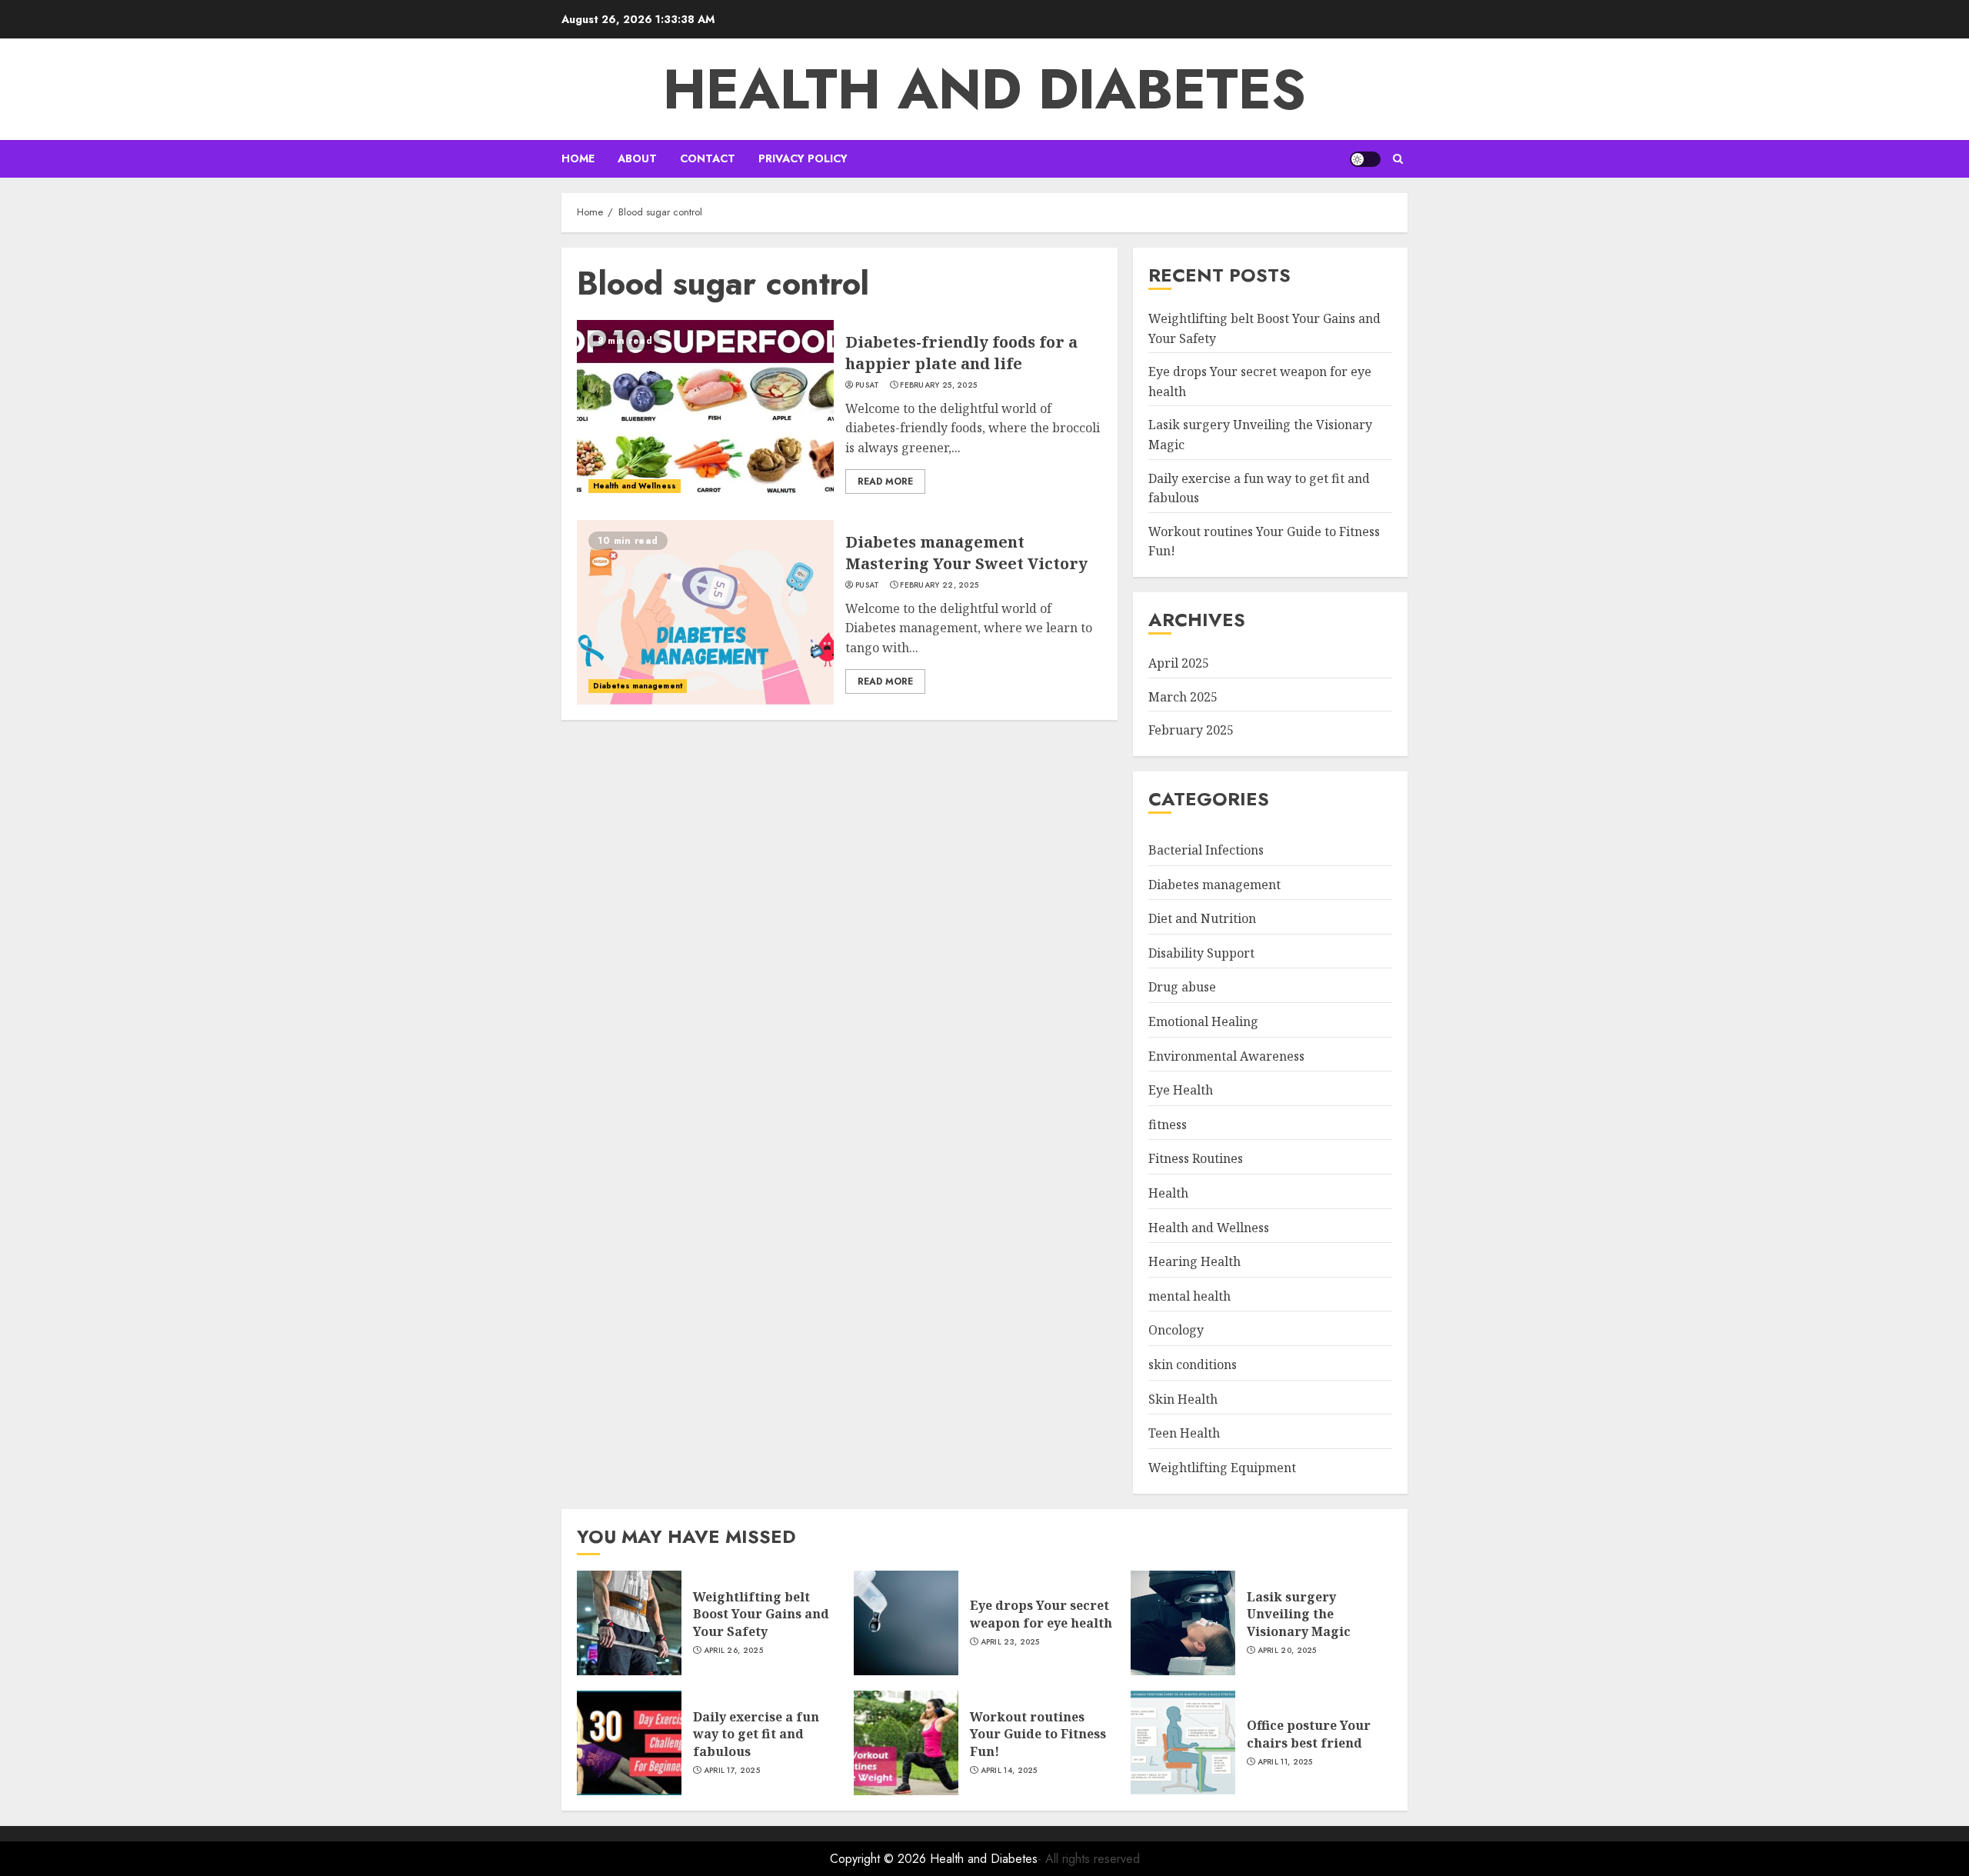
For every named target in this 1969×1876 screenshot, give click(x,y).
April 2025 (1179, 663)
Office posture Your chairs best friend (1309, 1734)
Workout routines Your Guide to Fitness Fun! (1038, 1734)
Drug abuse (1182, 987)
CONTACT (708, 158)
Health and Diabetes (984, 89)
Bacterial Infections (1206, 850)
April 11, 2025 (1285, 1762)
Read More (885, 481)
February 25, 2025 (938, 385)
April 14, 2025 (1009, 1771)
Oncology (1176, 1330)
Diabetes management (638, 686)
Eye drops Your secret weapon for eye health (1041, 1614)
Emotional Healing (1203, 1021)
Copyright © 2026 (880, 1859)
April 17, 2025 (732, 1771)
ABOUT (637, 158)
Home (578, 158)
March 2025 (1183, 697)
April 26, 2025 (733, 1651)
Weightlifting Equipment (1222, 1468)
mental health (1189, 1296)
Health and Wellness (635, 486)
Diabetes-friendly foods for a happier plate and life (961, 353)
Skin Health (1183, 1399)
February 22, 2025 (939, 585)
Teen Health (1184, 1433)
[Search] (1398, 159)
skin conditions (1193, 1365)
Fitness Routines (1196, 1158)
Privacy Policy (803, 158)
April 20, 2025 (1287, 1651)
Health (1168, 1193)
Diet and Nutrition (1202, 918)
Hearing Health (1194, 1261)
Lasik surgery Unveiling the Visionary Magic (1299, 1614)
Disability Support (1201, 953)
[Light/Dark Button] (1365, 159)
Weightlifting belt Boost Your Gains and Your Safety (761, 1614)
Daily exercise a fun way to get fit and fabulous (756, 1734)
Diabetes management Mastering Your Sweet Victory (966, 553)
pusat (868, 385)
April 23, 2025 (1010, 1642)
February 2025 (1191, 730)
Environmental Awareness (1226, 1056)
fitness (1168, 1125)
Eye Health (1181, 1090)
